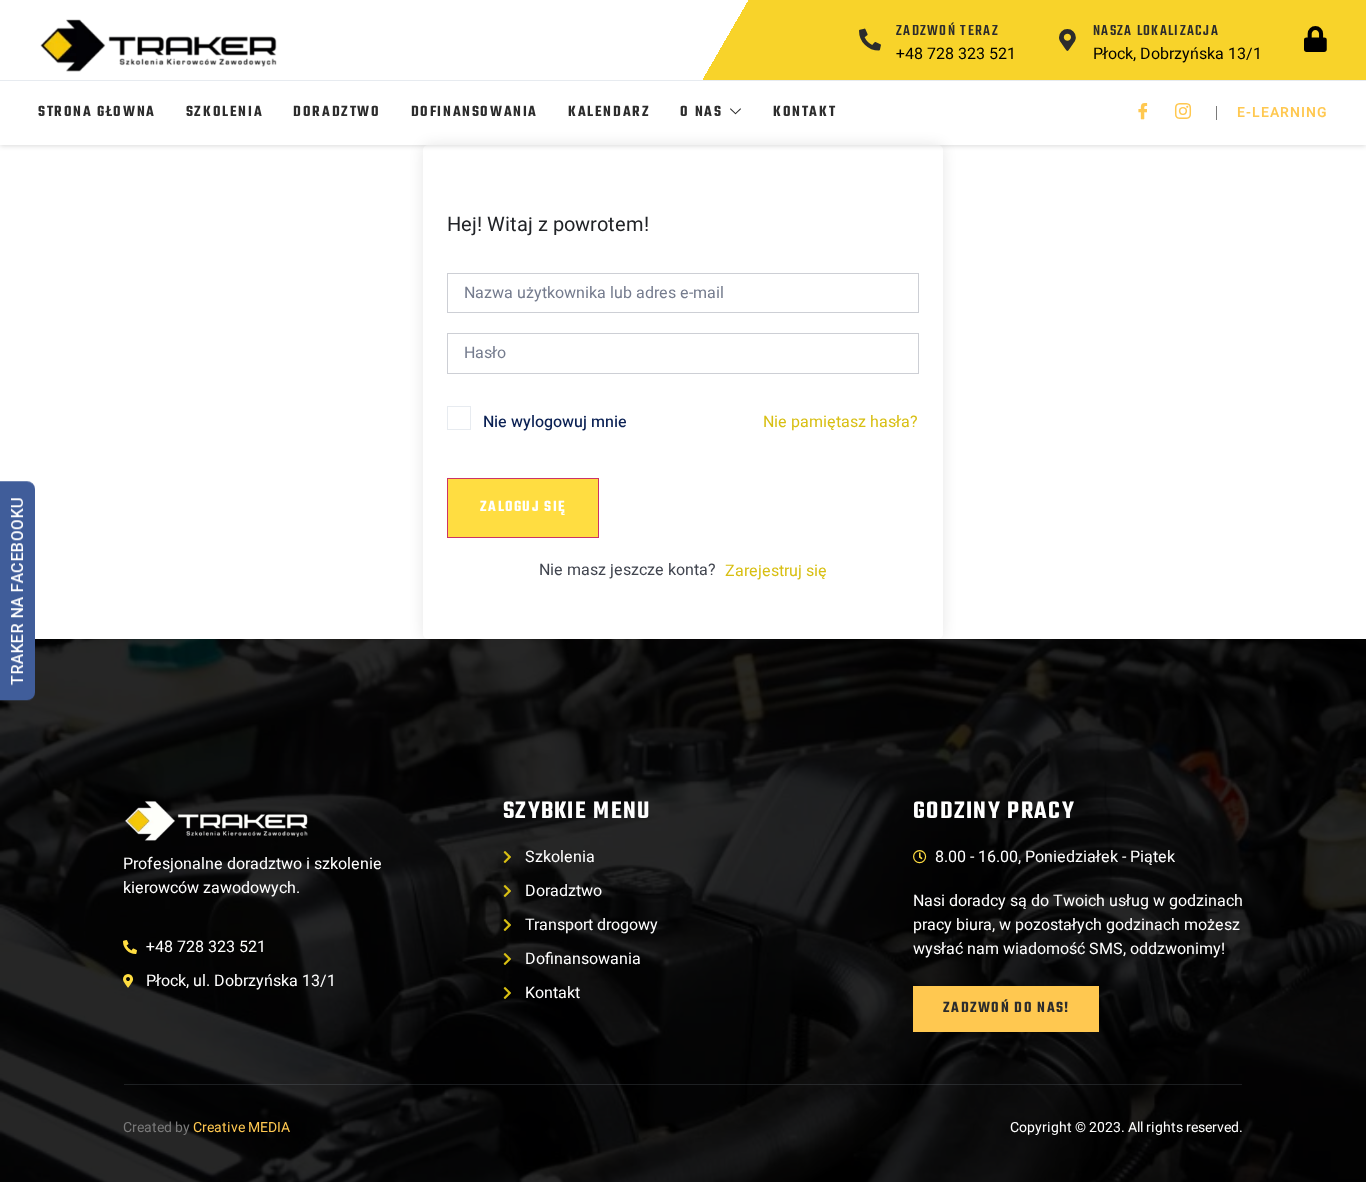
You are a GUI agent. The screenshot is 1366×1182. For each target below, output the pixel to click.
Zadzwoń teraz (947, 31)
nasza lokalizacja (1156, 31)
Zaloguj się (523, 507)
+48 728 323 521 (956, 54)
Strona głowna (97, 112)
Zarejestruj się (776, 571)
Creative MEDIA (241, 1127)
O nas (701, 112)
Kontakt (804, 112)
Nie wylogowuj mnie (555, 422)
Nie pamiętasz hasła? (840, 422)
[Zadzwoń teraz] (870, 40)
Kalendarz (609, 112)
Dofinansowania (474, 112)
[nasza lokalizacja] (1067, 40)
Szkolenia (224, 112)
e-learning (1282, 112)
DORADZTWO (336, 112)
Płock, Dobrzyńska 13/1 (1177, 54)
